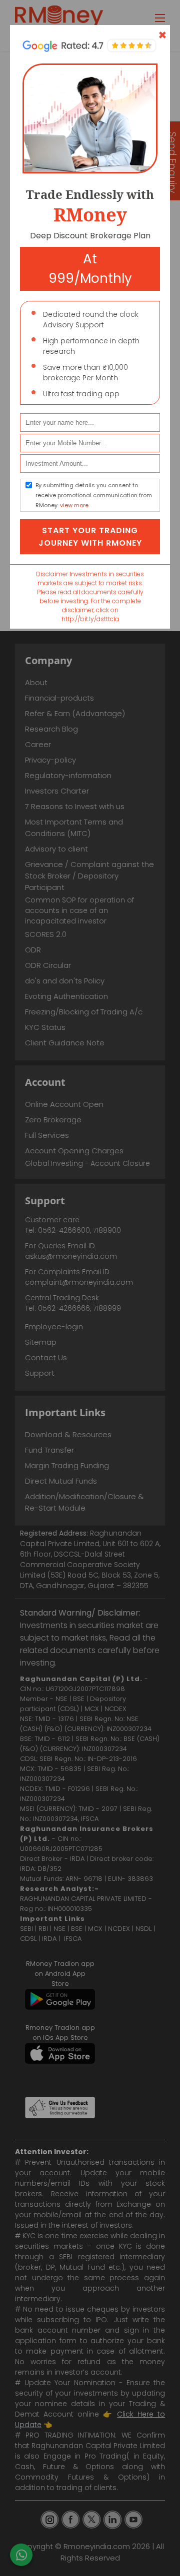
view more (74, 505)
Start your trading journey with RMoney (90, 537)
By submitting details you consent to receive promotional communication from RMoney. (94, 495)
